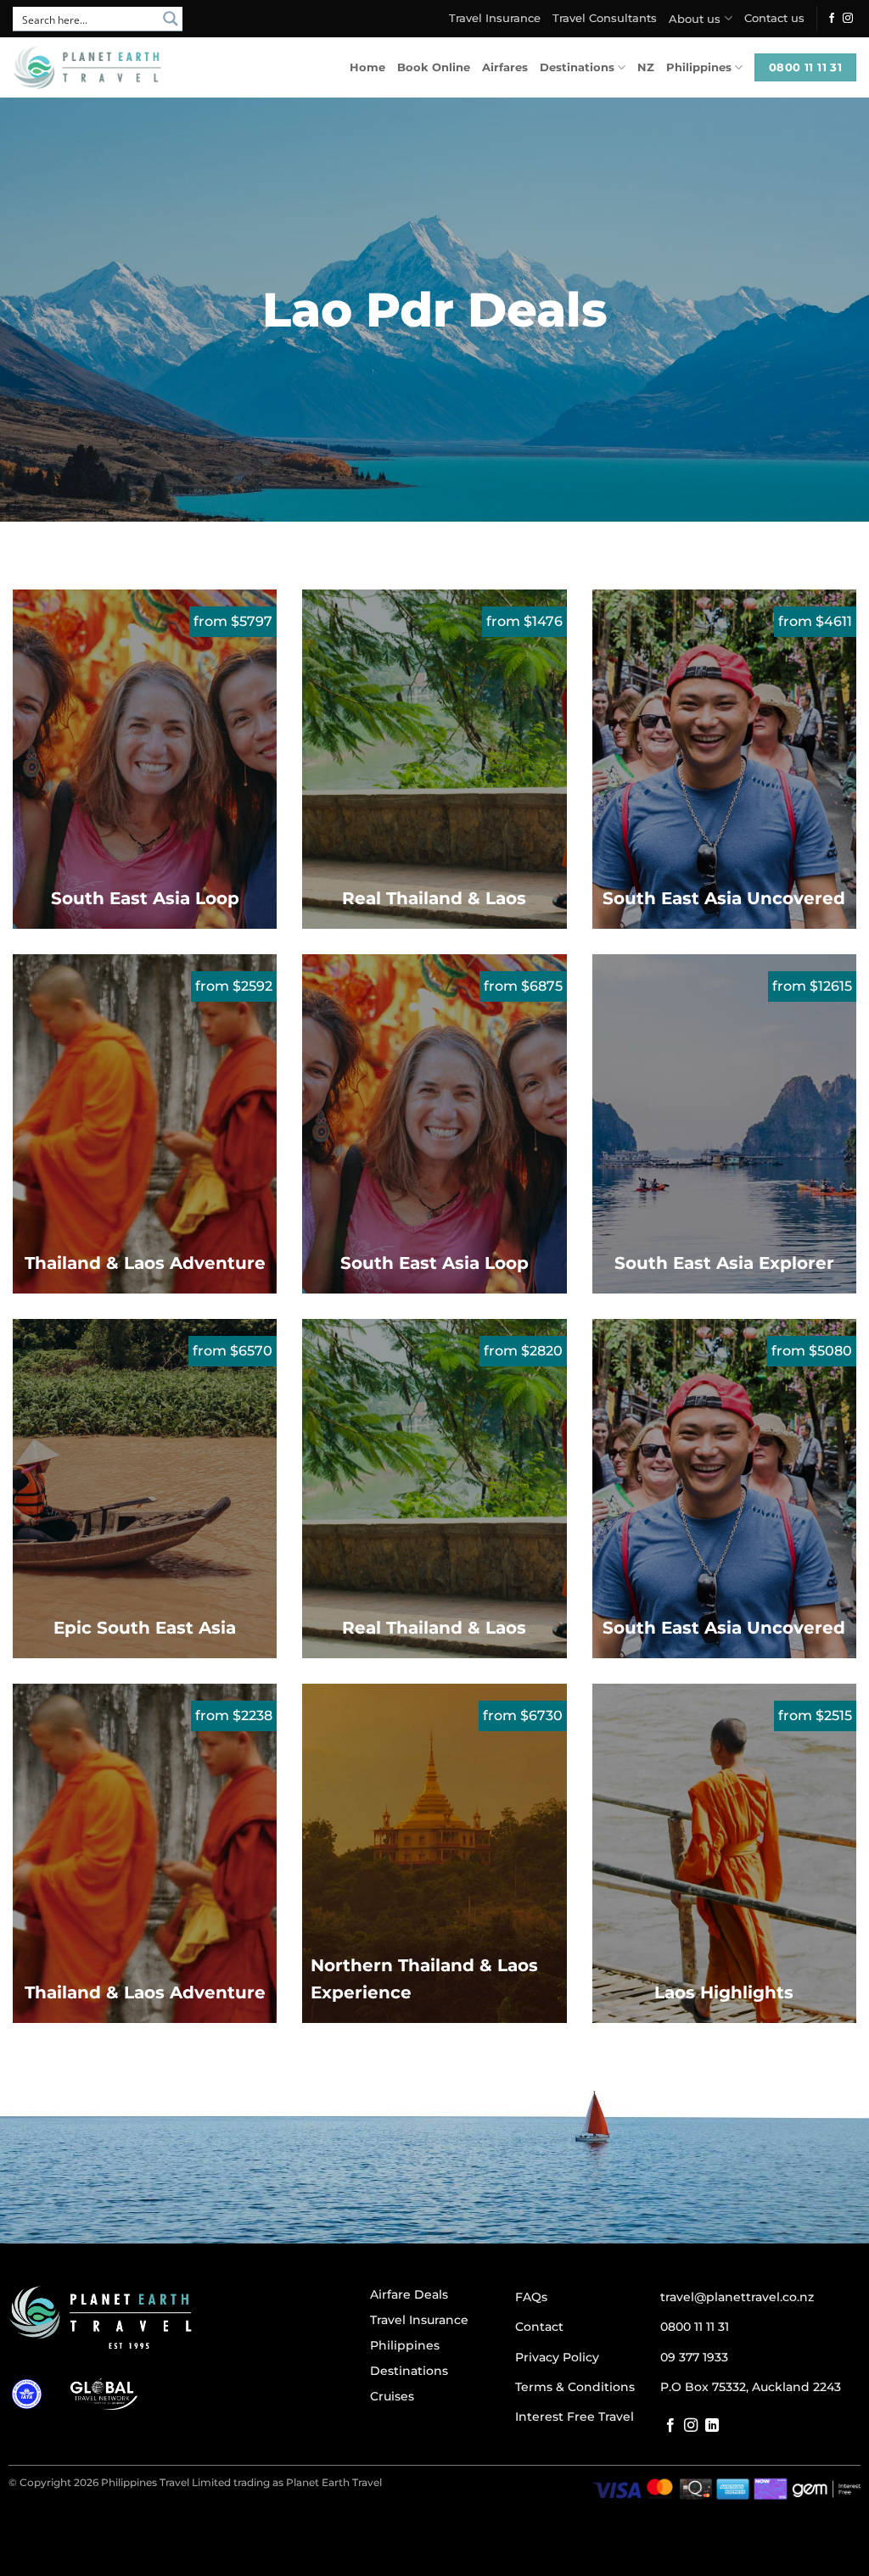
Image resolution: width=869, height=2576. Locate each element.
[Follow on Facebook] (832, 19)
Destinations (577, 67)
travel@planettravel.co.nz (737, 2297)
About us (695, 19)
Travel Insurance (495, 18)
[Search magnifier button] (171, 19)
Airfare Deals (409, 2294)
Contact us (774, 18)
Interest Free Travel (575, 2417)
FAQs (531, 2297)
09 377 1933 (694, 2357)
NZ (646, 67)
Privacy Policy (557, 2357)
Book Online (434, 67)
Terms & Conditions (575, 2387)
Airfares (505, 67)
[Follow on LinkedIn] (712, 2426)
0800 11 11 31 (695, 2327)
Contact (539, 2327)
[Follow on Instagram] (848, 19)
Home (367, 67)
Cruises (392, 2396)
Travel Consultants (605, 18)
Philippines (699, 67)
